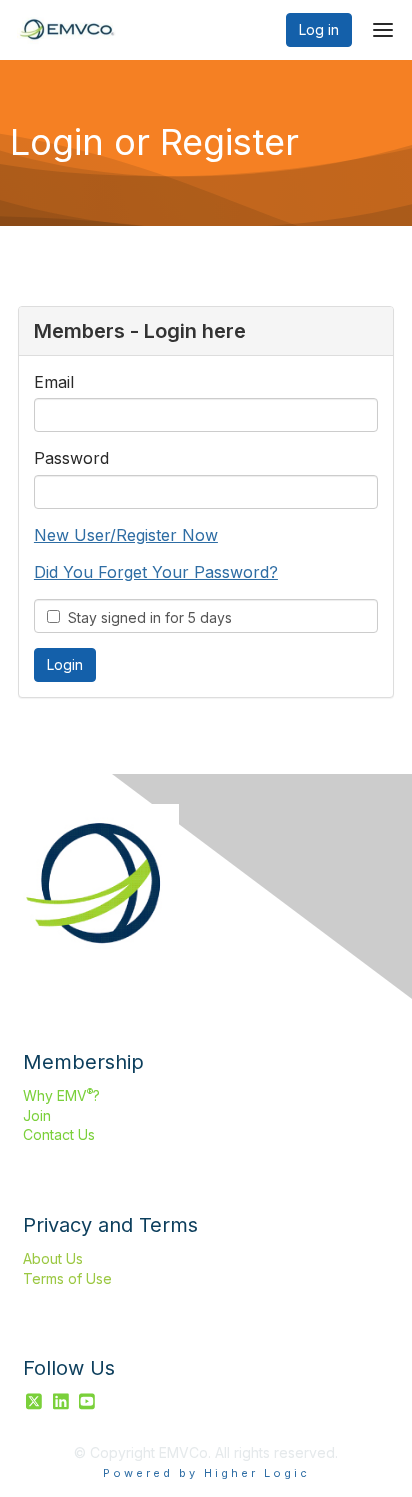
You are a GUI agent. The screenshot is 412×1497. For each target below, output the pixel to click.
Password (71, 458)
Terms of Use (67, 1278)
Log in (319, 29)
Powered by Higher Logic (206, 1473)
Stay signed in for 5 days (146, 617)
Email (54, 382)
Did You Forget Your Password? (156, 572)
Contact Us (59, 1134)
